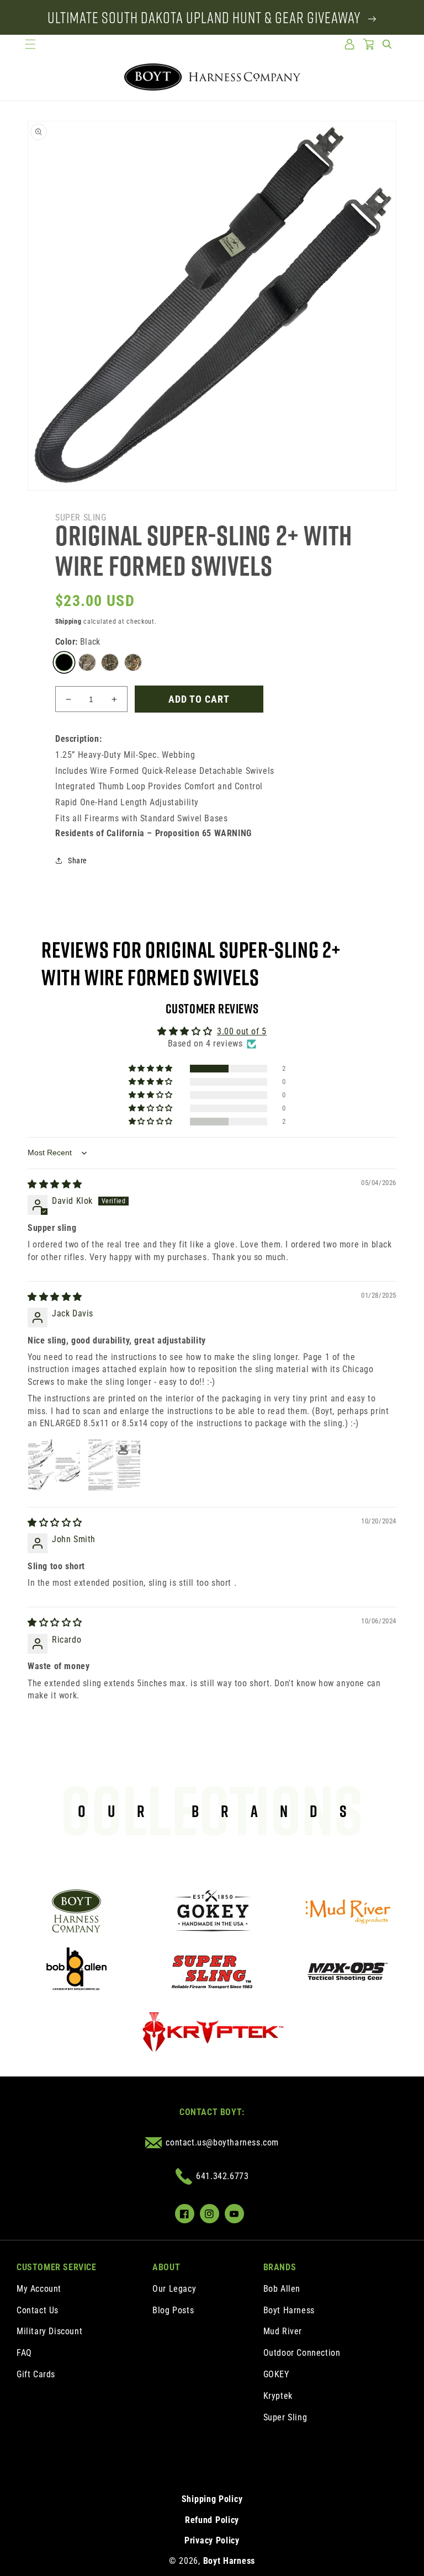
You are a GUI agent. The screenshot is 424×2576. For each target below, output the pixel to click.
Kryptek (278, 2396)
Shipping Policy (212, 2499)
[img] (55, 1184)
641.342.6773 (222, 2176)
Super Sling (285, 2417)
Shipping (68, 622)
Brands (280, 2267)
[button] (30, 44)
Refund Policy (212, 2520)
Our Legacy (174, 2289)
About (166, 2267)
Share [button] (78, 861)
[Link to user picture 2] (114, 1465)
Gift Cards (36, 2374)
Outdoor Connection (302, 2353)
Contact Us (38, 2310)
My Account (39, 2289)
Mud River (283, 2331)
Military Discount (49, 2331)
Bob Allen (282, 2289)
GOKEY (276, 2374)
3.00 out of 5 (242, 1031)
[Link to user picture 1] (54, 1465)
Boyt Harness (289, 2310)
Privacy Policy (212, 2540)
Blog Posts (173, 2310)
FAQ (24, 2353)
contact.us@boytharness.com (222, 2142)
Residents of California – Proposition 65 (153, 833)
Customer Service (57, 2267)
